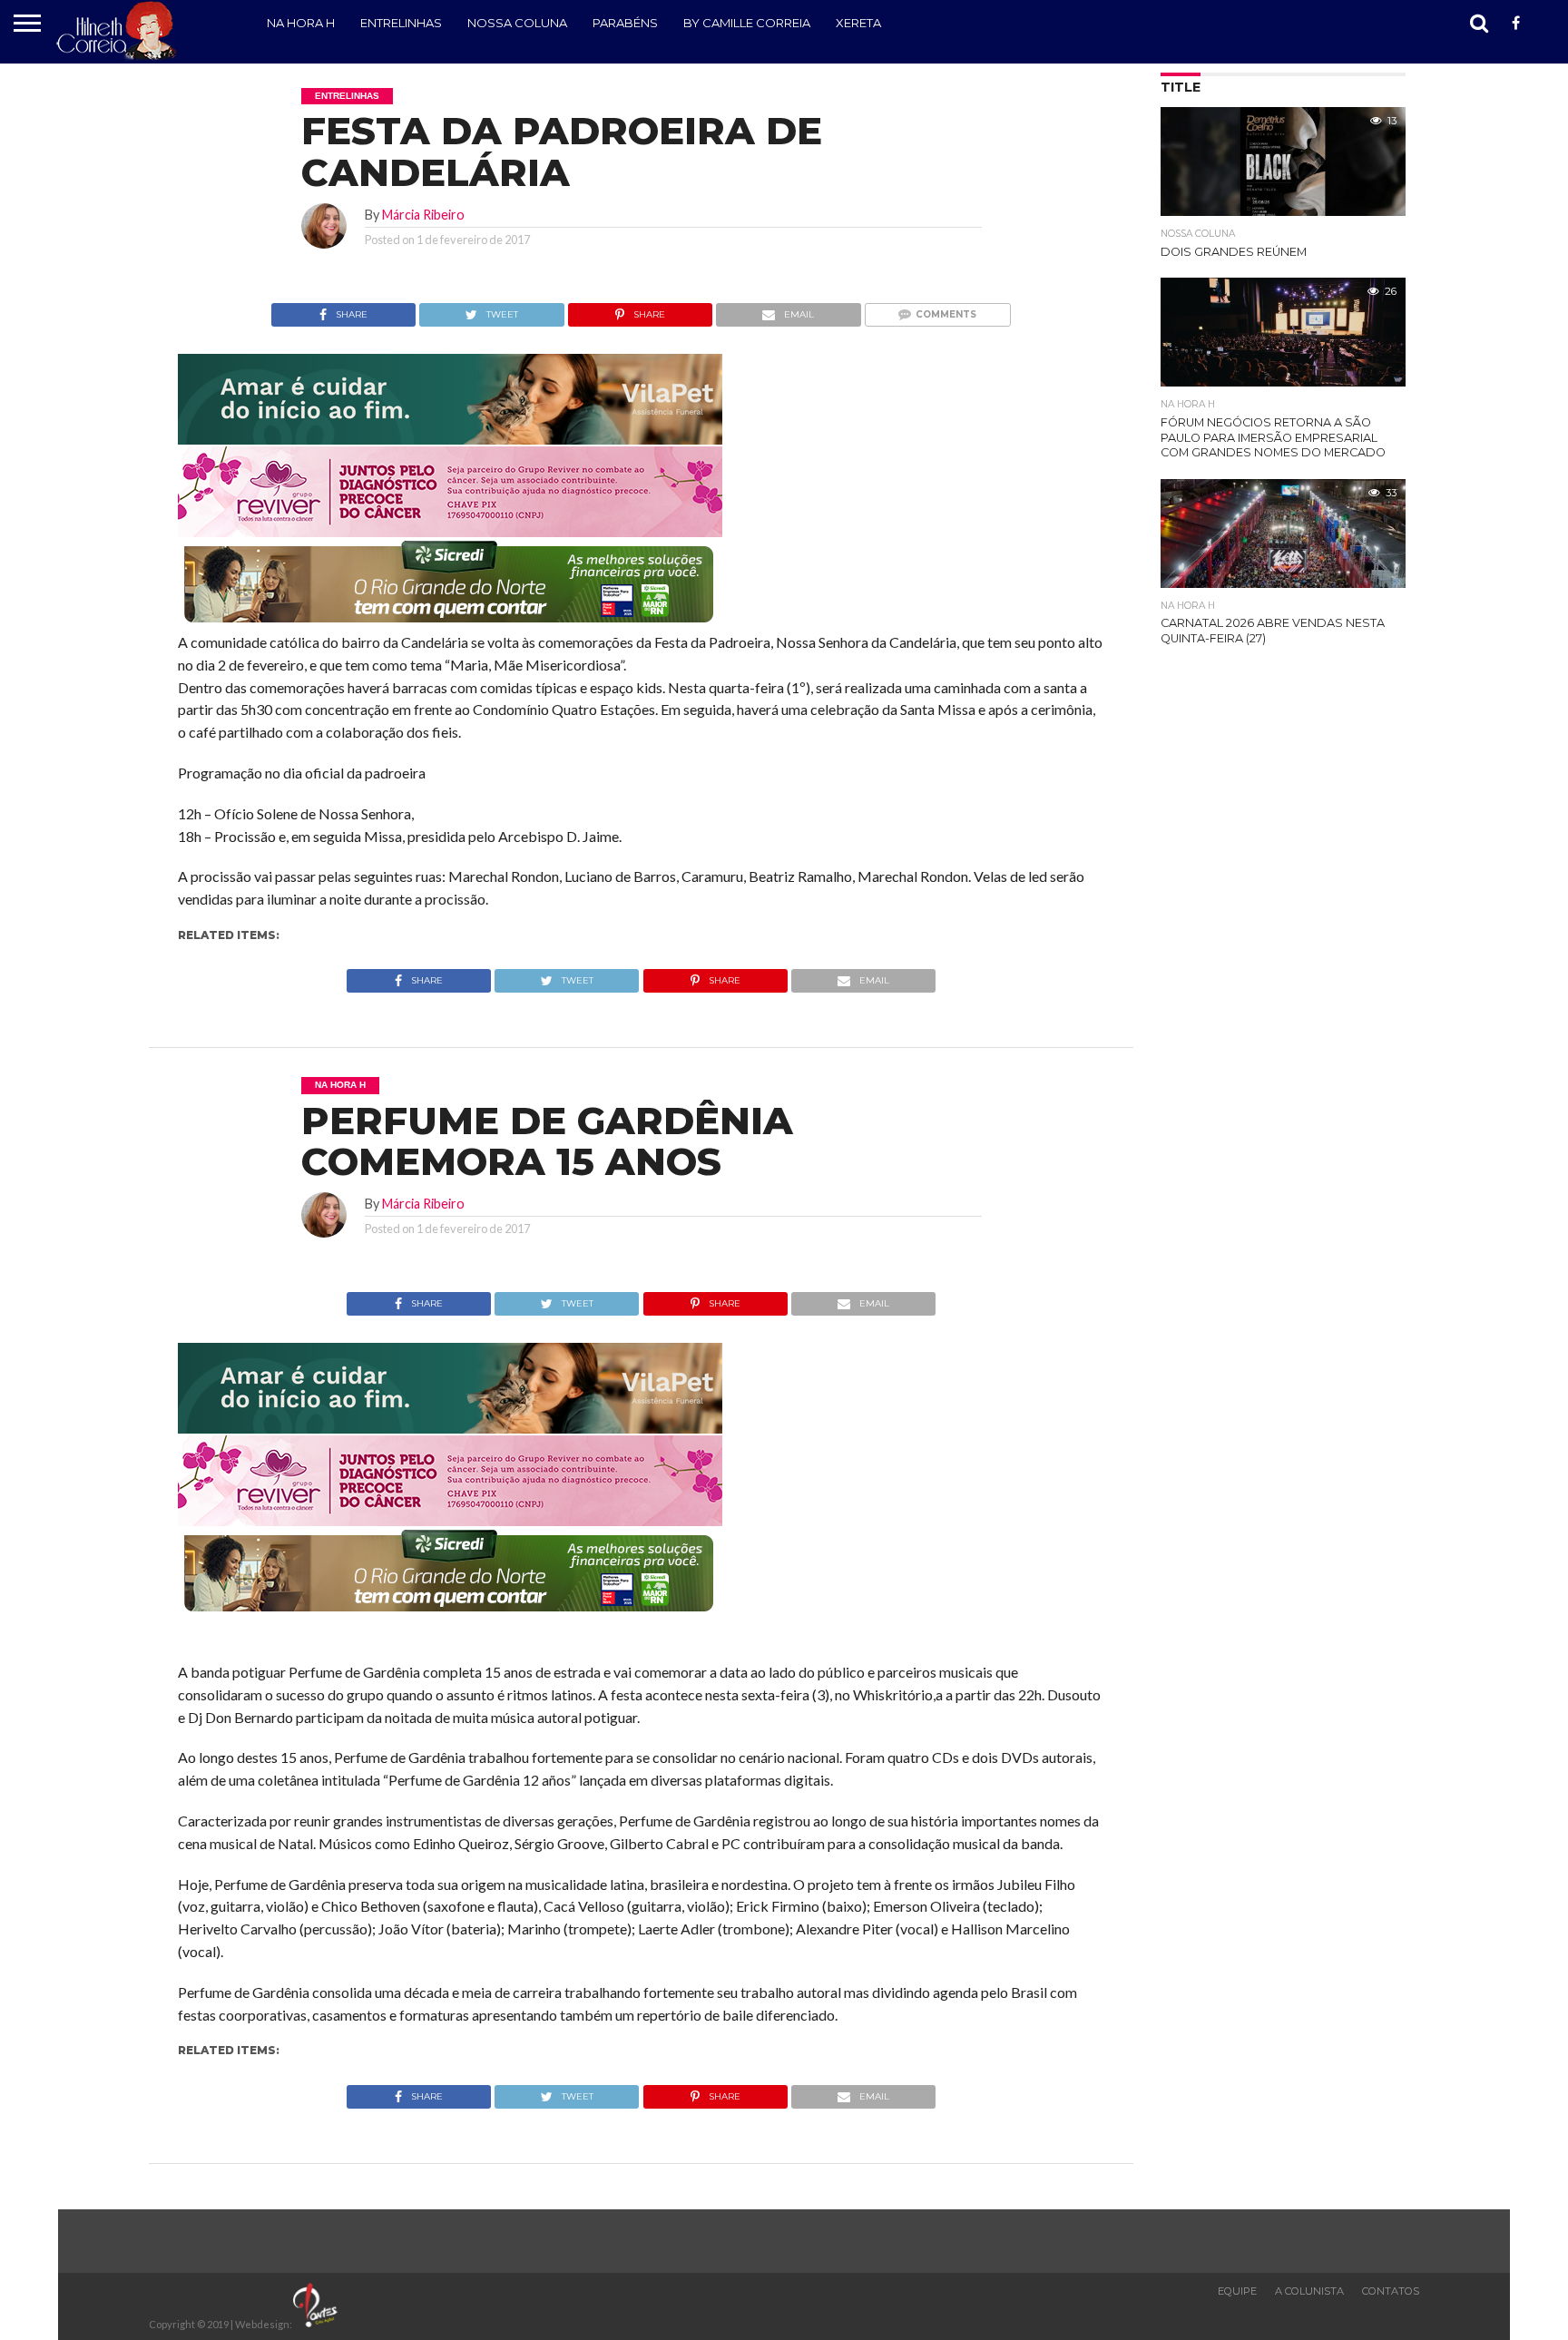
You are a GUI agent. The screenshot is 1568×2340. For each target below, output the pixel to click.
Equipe (1237, 2291)
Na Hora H (301, 23)
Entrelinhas (401, 23)
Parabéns (625, 23)
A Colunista (1309, 2291)
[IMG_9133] (450, 439)
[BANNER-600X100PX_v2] (450, 531)
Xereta (858, 23)
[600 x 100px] (450, 624)
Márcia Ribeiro (423, 215)
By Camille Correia (747, 23)
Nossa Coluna (517, 23)
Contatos (1391, 2291)
